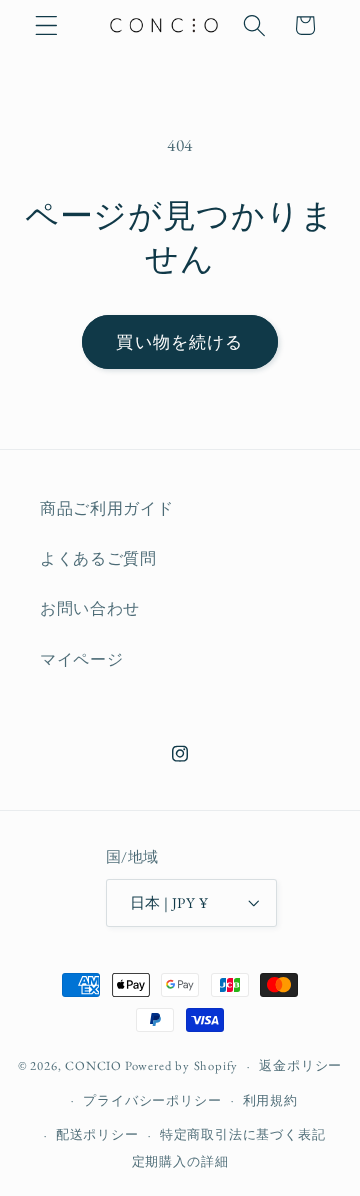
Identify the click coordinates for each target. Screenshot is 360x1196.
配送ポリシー (97, 1134)
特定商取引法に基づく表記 (243, 1134)
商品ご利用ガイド (107, 508)
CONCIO (93, 1065)
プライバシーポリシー (152, 1100)
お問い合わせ (90, 608)
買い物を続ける (179, 342)
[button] (46, 25)
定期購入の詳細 (180, 1161)
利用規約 (270, 1100)
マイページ (81, 659)
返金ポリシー (300, 1065)
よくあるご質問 (98, 558)
